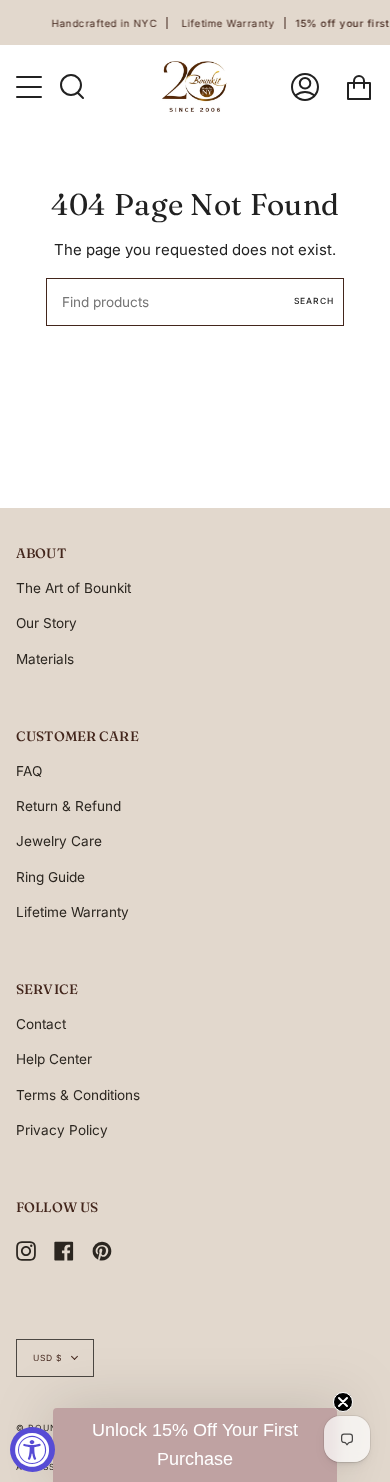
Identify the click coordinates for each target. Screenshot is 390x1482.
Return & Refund (68, 806)
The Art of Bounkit (73, 588)
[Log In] (305, 86)
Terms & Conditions (78, 1095)
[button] (195, 1445)
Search (314, 301)
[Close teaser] (343, 1402)
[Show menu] (31, 87)
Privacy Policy (62, 1130)
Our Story (46, 623)
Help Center (54, 1059)
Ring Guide (50, 877)
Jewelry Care (59, 841)
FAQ (29, 771)
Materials (45, 659)
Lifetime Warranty (72, 912)
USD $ (47, 1358)
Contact (41, 1024)
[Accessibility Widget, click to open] (32, 1449)
